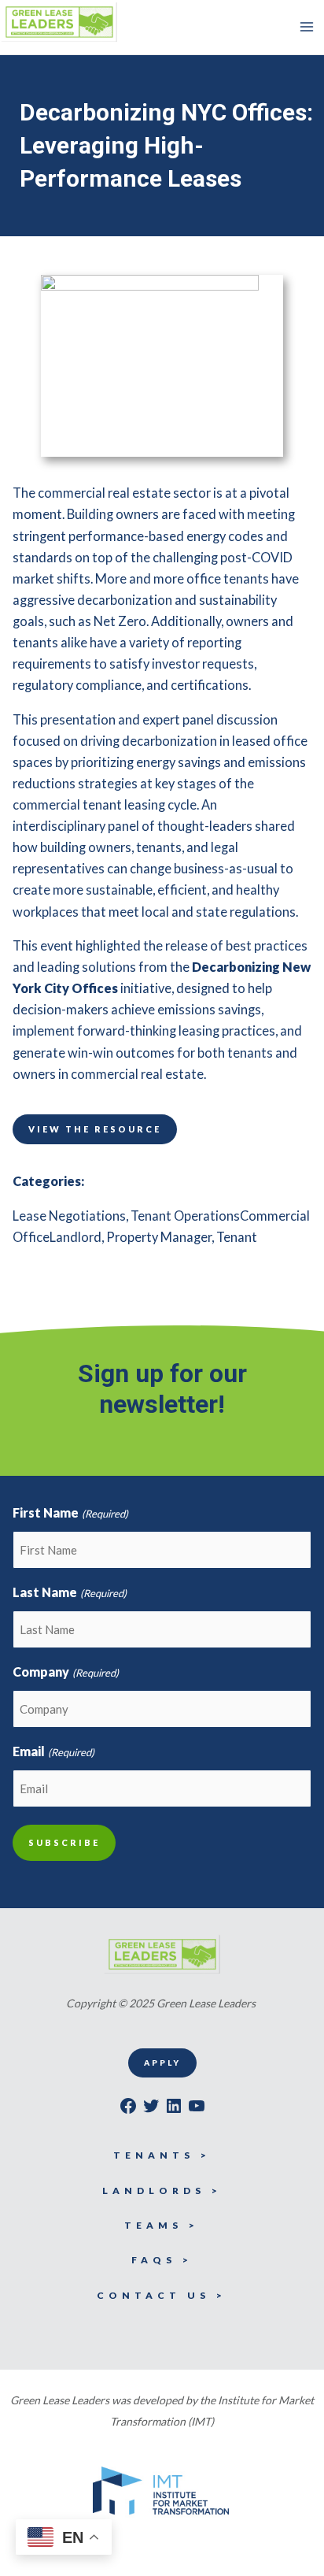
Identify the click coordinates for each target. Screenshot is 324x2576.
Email (53, 1751)
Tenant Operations (185, 1216)
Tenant (237, 1237)
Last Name (69, 1592)
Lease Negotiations (69, 1216)
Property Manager (159, 1237)
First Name (70, 1512)
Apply (162, 2063)
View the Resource (95, 1129)
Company (65, 1672)
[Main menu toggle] (306, 27)
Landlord (75, 1237)
